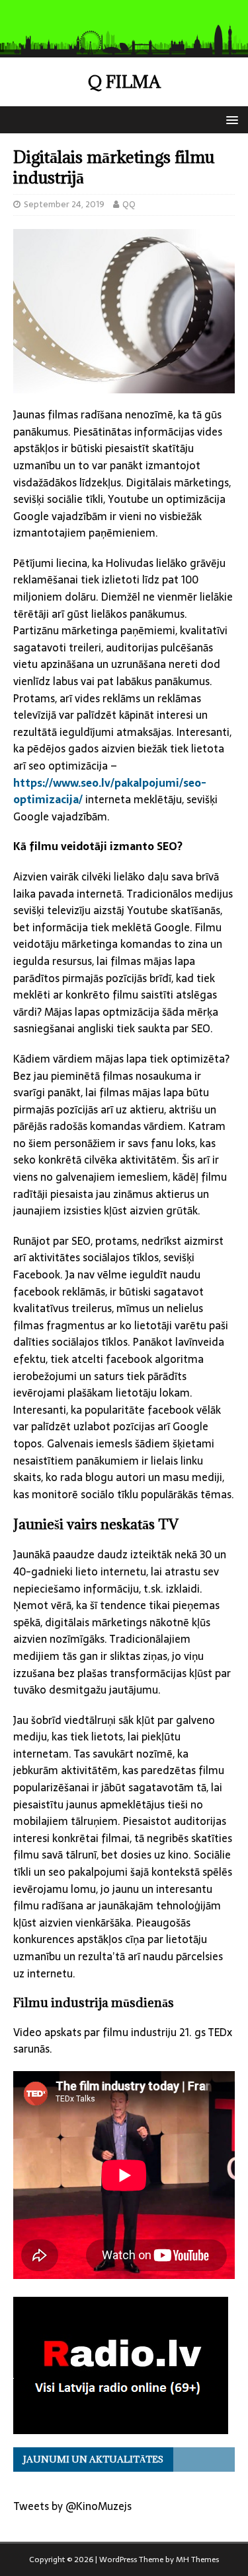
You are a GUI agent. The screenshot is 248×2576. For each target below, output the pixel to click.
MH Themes (197, 2559)
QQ (129, 204)
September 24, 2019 (64, 204)
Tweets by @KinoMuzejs (72, 2506)
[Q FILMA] (124, 48)
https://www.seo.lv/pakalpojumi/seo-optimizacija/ (110, 791)
